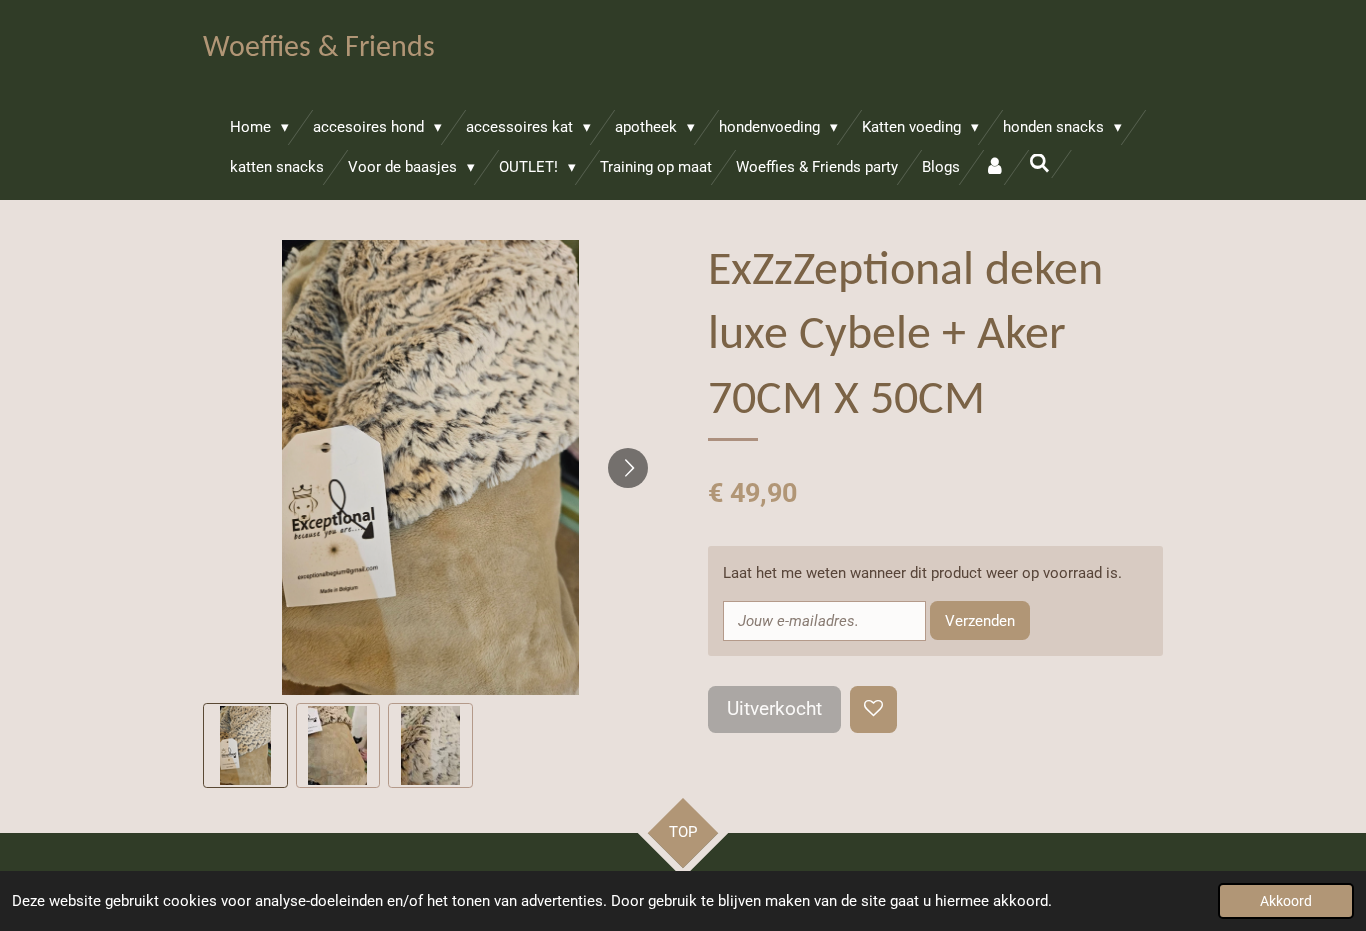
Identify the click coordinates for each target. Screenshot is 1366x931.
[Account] (994, 167)
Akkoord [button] (1286, 901)
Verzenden (980, 621)
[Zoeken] (1039, 164)
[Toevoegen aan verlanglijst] (873, 709)
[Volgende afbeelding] (628, 468)
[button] (245, 745)
